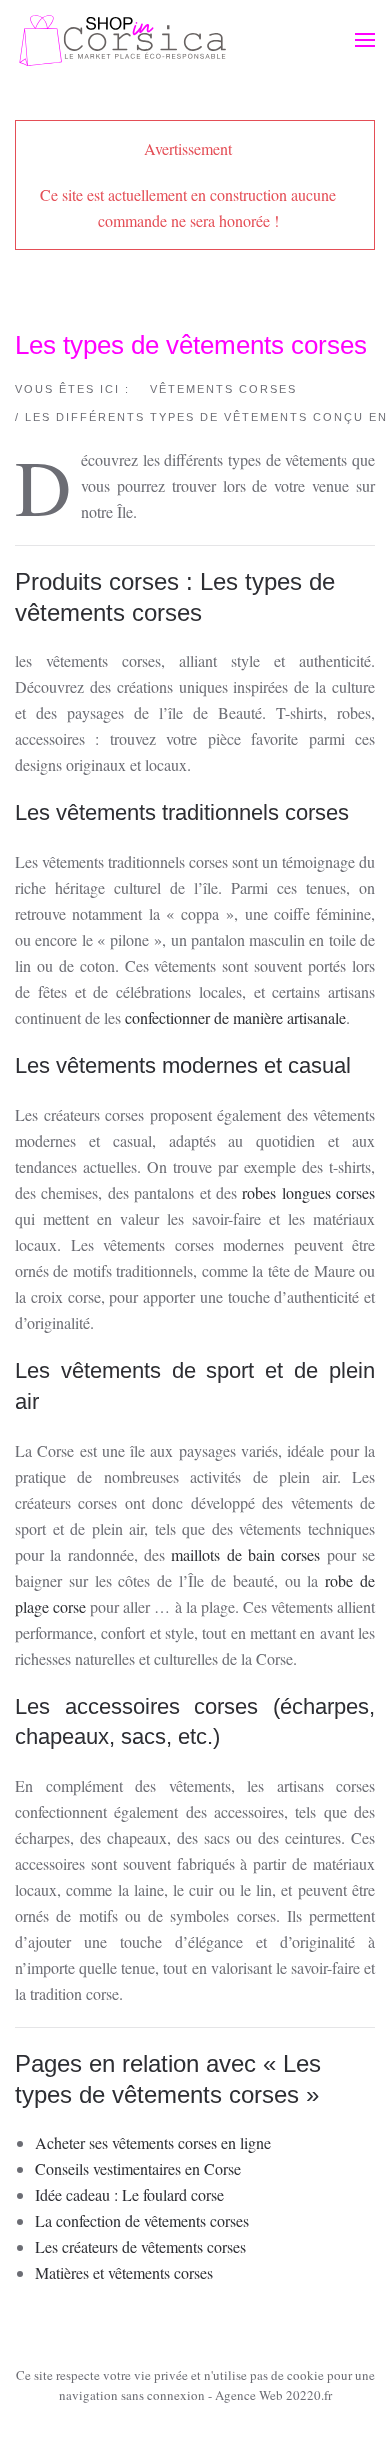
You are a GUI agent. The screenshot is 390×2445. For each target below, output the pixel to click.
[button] (365, 40)
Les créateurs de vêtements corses (140, 2246)
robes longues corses (308, 1192)
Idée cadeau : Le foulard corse (129, 2194)
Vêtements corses (223, 389)
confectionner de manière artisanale (235, 1017)
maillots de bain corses (245, 1554)
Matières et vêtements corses (124, 2272)
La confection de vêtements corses (142, 2220)
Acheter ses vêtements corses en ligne (153, 2142)
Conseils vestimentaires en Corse (138, 2168)
